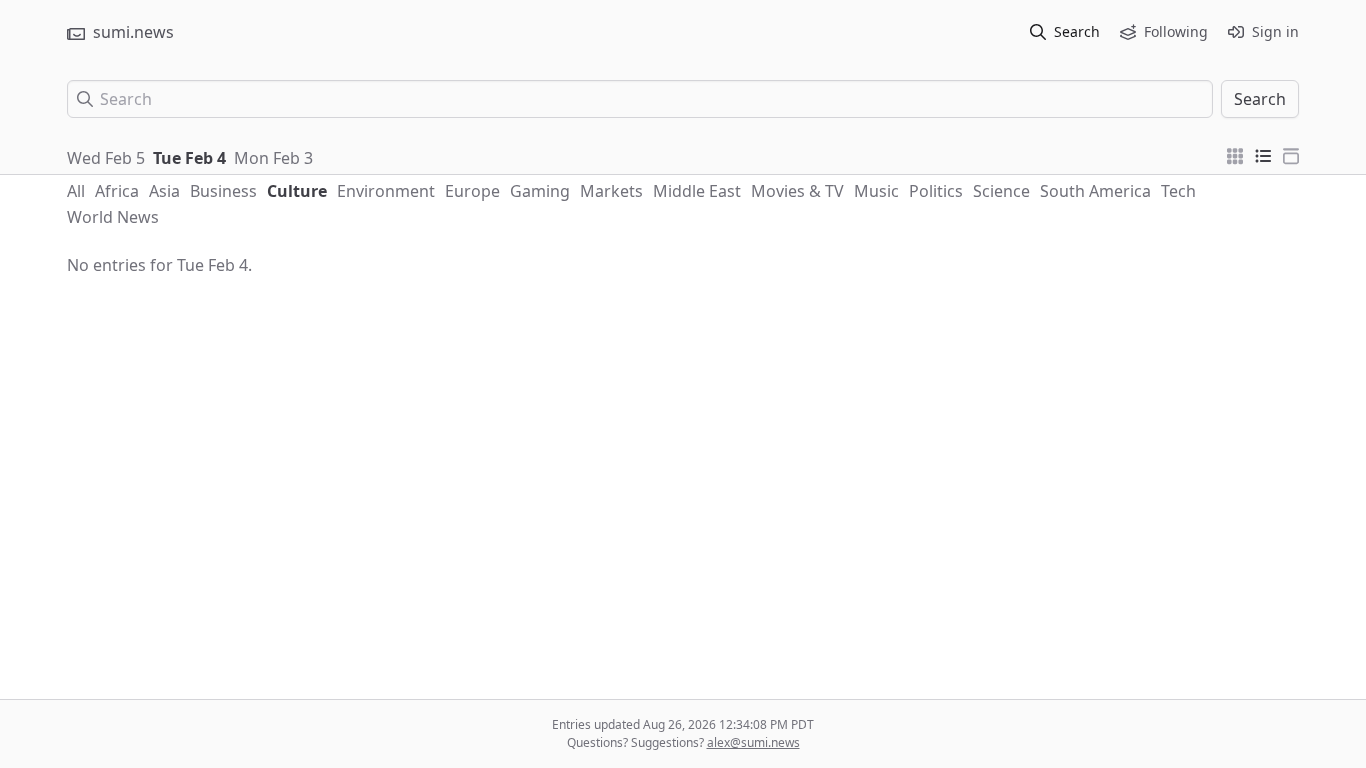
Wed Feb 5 (106, 158)
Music (876, 191)
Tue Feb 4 (189, 158)
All (76, 191)
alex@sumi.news (753, 742)
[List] (1263, 154)
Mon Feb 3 (273, 158)
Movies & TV (797, 191)
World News (113, 217)
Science (1001, 191)
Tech (1178, 191)
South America (1095, 191)
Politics (936, 191)
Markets (611, 191)
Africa (117, 191)
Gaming (540, 191)
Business (223, 191)
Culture (297, 191)
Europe (472, 191)
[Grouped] (1235, 154)
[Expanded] (1291, 154)
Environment (386, 191)
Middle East (697, 191)
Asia (164, 191)
